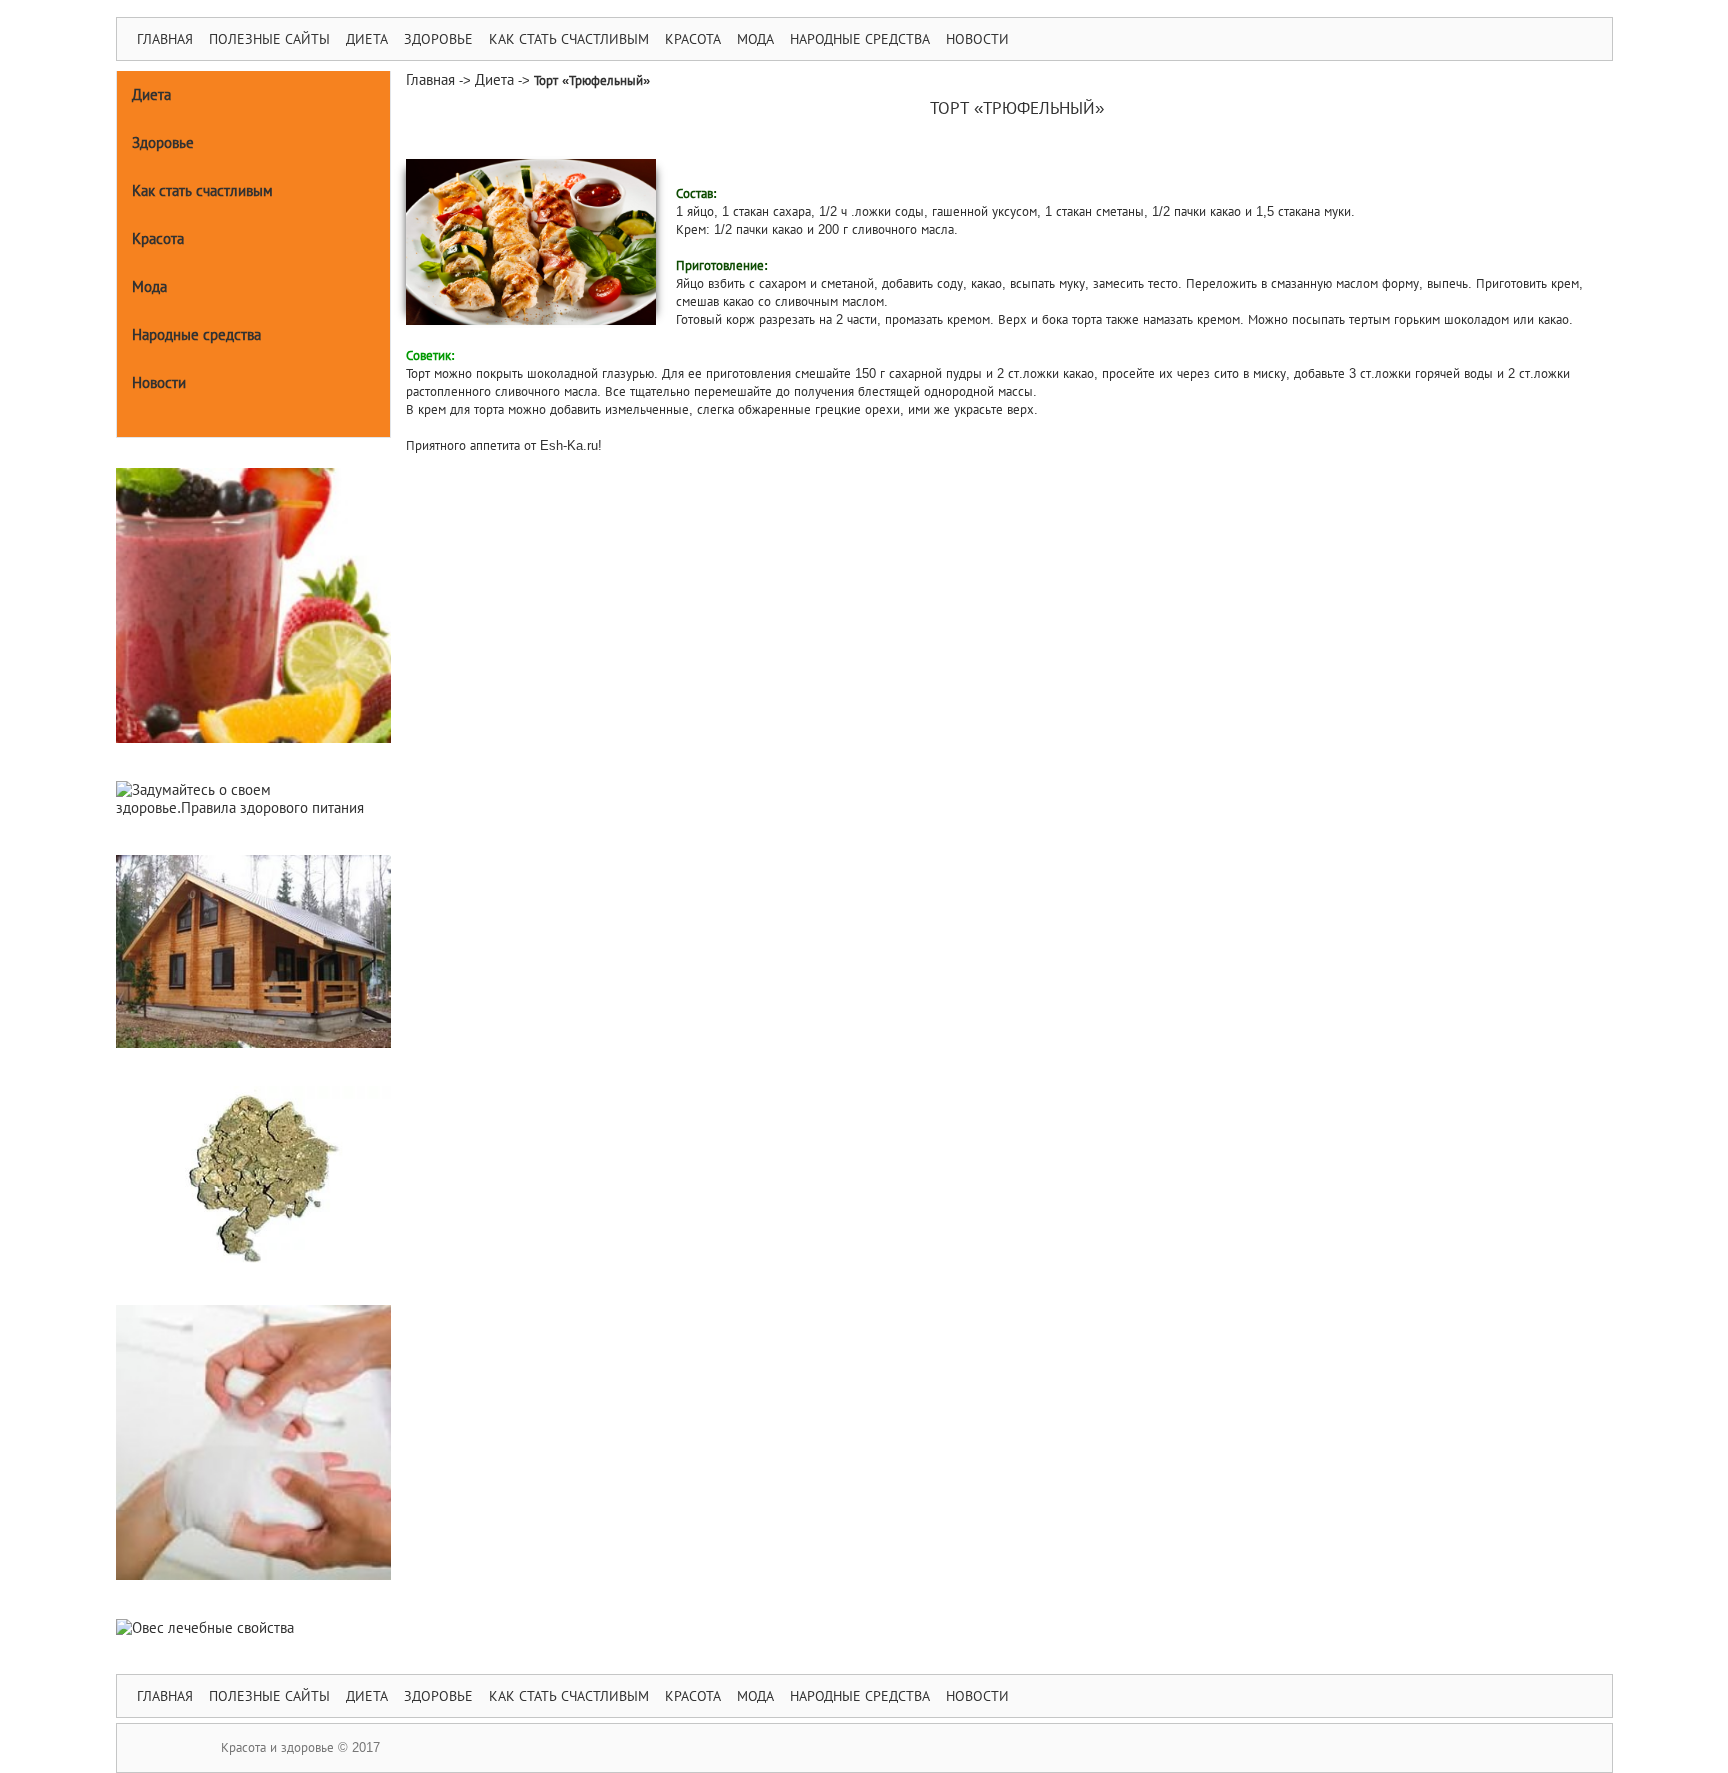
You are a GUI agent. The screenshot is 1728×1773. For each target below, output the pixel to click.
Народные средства (860, 39)
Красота (693, 39)
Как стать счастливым (569, 39)
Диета (367, 39)
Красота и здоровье (277, 1747)
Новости (977, 39)
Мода (755, 39)
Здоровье (438, 39)
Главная (165, 39)
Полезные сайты (269, 39)
